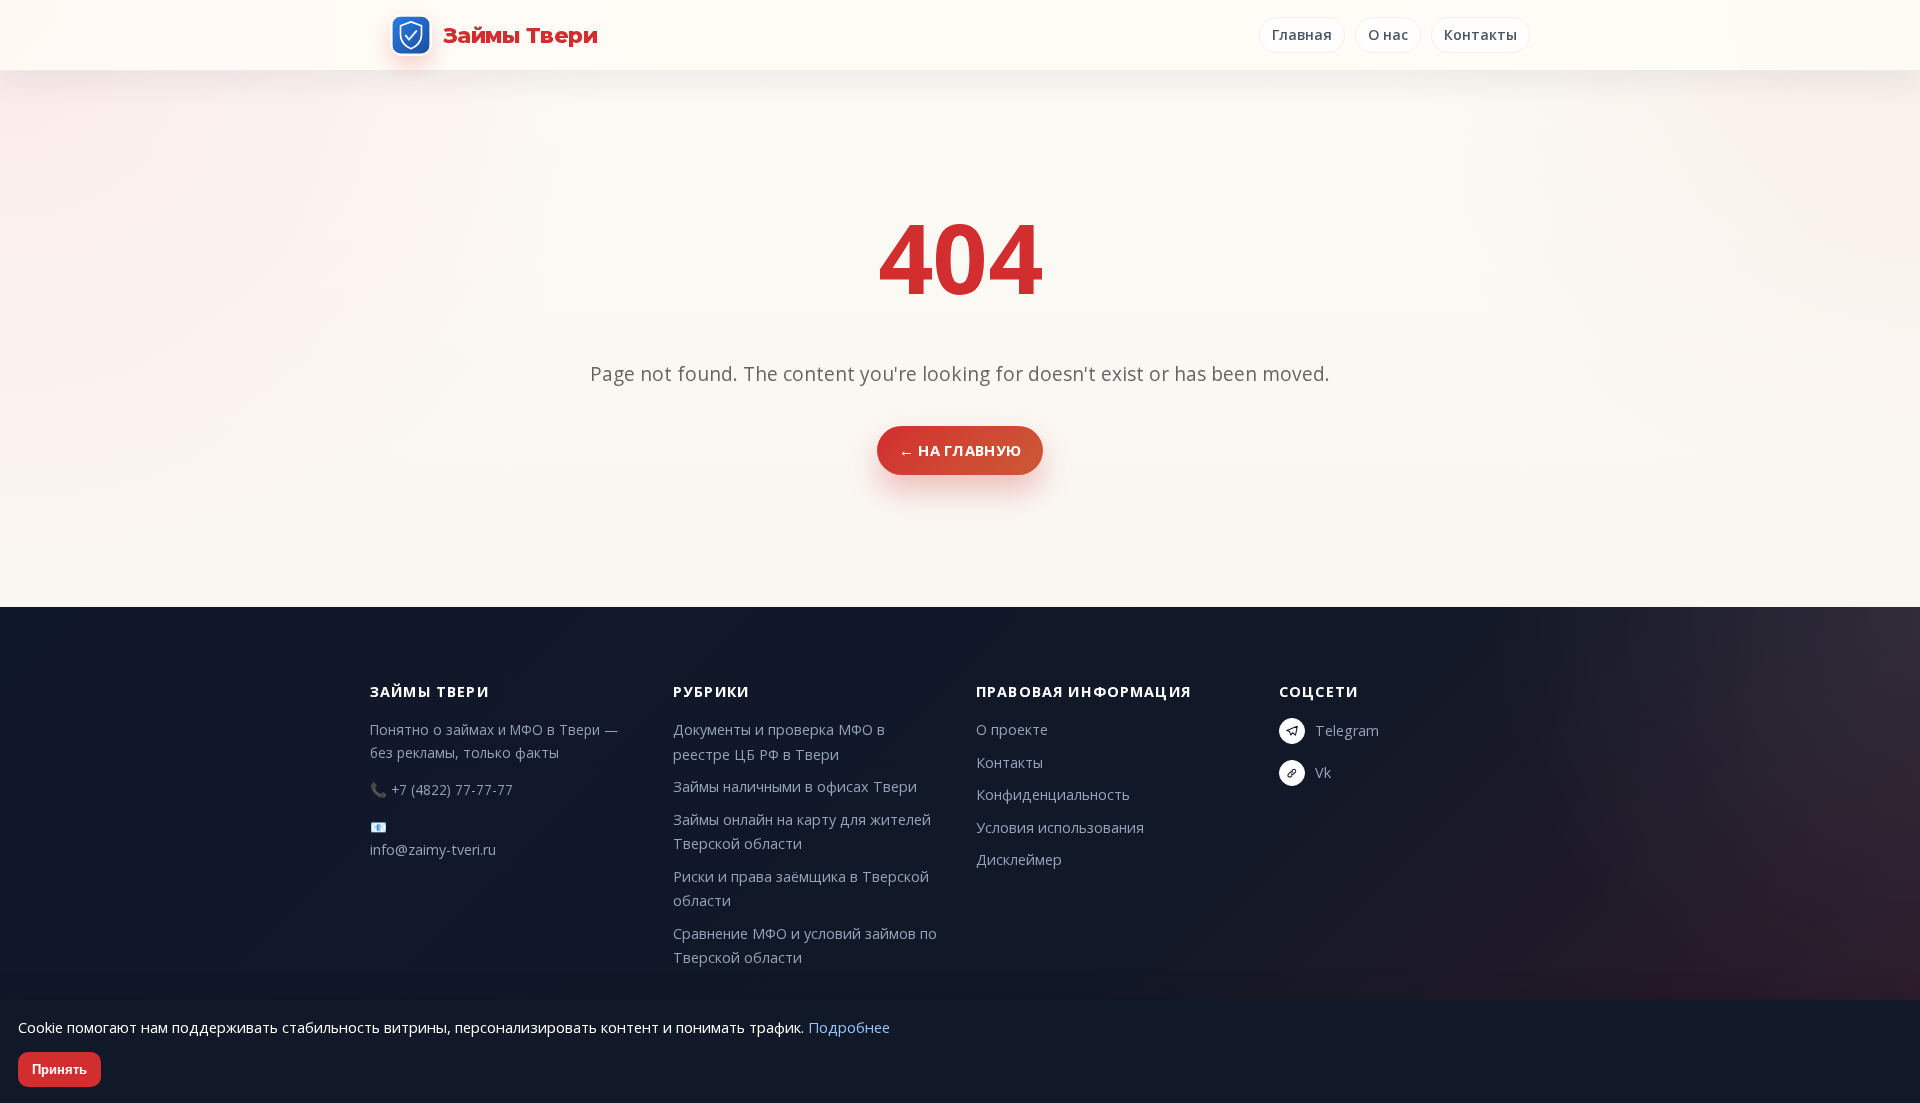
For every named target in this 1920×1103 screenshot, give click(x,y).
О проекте (1012, 729)
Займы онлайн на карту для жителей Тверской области (802, 831)
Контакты (1480, 34)
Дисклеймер (1019, 859)
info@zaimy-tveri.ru (433, 849)
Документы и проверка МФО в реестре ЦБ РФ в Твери (779, 741)
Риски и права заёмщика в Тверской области (801, 888)
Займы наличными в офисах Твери (795, 786)
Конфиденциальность (1053, 794)
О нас (1388, 34)
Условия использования (1060, 827)
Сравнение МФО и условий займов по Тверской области (805, 945)
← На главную (960, 450)
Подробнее (849, 1027)
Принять (59, 1069)
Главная (1302, 34)
